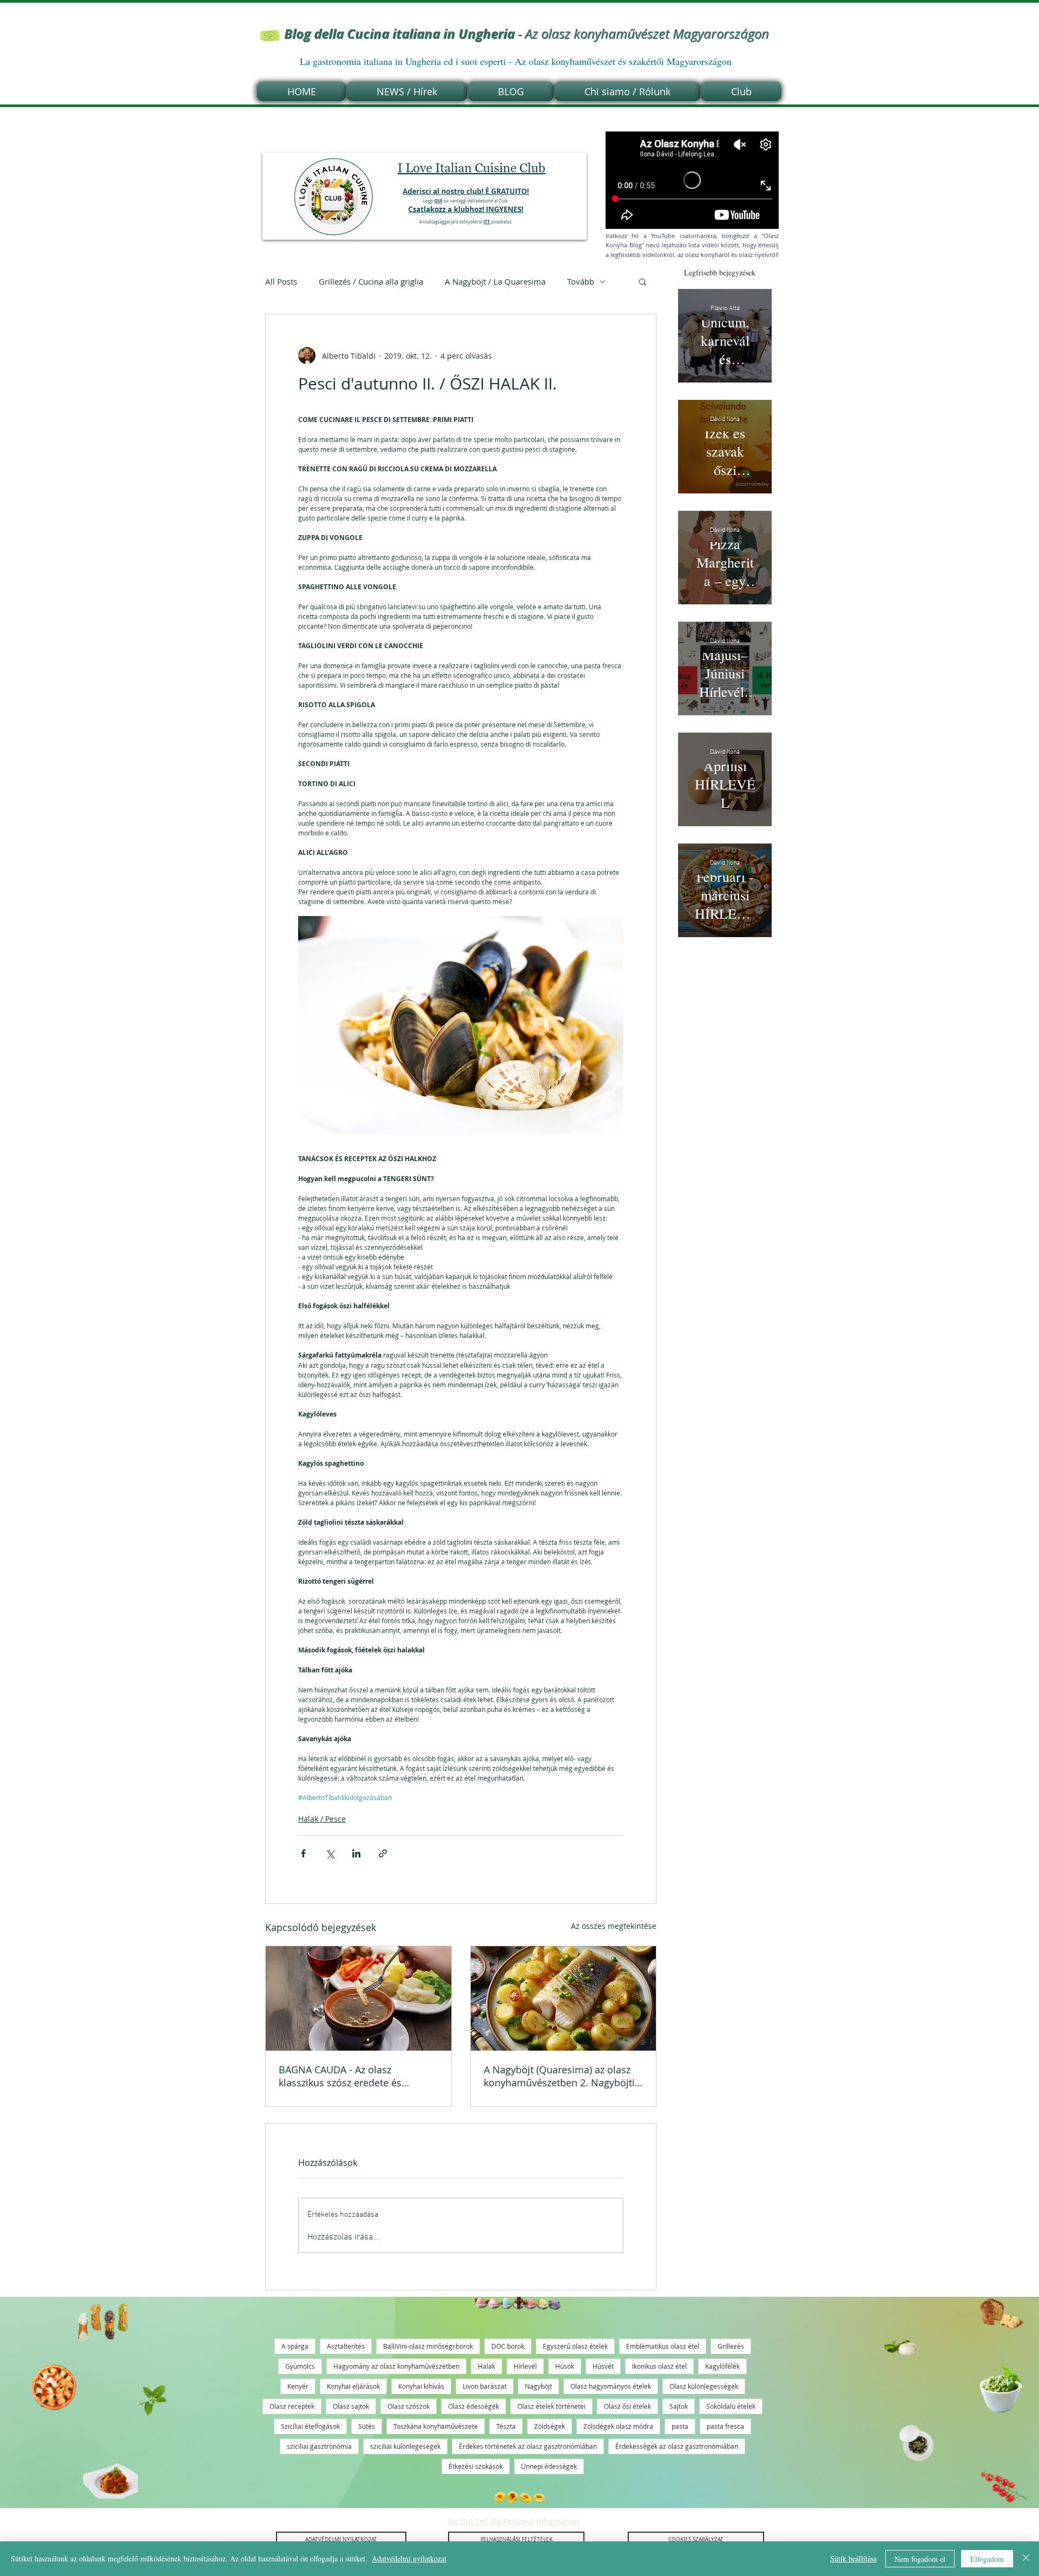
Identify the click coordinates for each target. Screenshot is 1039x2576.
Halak (486, 2366)
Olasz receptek (292, 2406)
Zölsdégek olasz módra (618, 2426)
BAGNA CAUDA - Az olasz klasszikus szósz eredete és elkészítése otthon (340, 2076)
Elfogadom (987, 2559)
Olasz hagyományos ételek (611, 2386)
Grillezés (731, 2346)
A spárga (295, 2346)
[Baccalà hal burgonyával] (564, 1998)
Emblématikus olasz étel (663, 2346)
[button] (643, 281)
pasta (680, 2426)
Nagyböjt (538, 2386)
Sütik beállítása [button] (853, 2558)
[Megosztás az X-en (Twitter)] (330, 1853)
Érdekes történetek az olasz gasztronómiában (528, 2446)
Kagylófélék (722, 2366)
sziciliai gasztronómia (319, 2446)
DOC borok (508, 2346)
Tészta (506, 2426)
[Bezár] (1026, 2559)
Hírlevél (525, 2366)
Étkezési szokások (476, 2466)
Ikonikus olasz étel (659, 2366)
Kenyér (298, 2386)
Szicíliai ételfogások (310, 2426)
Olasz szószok (409, 2406)
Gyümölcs (300, 2366)
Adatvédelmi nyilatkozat (409, 2558)
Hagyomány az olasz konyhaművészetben (396, 2366)
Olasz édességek (474, 2406)
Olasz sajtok (351, 2406)
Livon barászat (485, 2386)
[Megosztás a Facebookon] (303, 1853)
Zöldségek (550, 2426)
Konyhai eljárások (353, 2386)
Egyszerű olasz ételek (575, 2346)
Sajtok (679, 2406)
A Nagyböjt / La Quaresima (495, 281)
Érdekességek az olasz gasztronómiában (677, 2446)
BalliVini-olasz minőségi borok (428, 2346)
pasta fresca (725, 2426)
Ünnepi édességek (549, 2466)
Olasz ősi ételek (627, 2406)
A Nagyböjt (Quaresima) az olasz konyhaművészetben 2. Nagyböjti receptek (559, 2076)
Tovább (581, 281)
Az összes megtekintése (614, 1926)
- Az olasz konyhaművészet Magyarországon (527, 34)
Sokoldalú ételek (731, 2406)
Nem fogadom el (920, 2559)
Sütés (367, 2426)
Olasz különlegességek (704, 2386)
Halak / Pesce (322, 1819)
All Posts (281, 281)
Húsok (565, 2366)
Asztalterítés (346, 2346)
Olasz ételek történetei (551, 2406)
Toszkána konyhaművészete (436, 2426)
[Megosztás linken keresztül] (383, 1853)
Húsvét (603, 2366)
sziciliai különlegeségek (405, 2446)
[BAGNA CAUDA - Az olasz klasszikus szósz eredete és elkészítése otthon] (359, 1998)
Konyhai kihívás (421, 2386)
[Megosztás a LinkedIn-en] (356, 1853)
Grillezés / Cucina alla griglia (371, 281)
